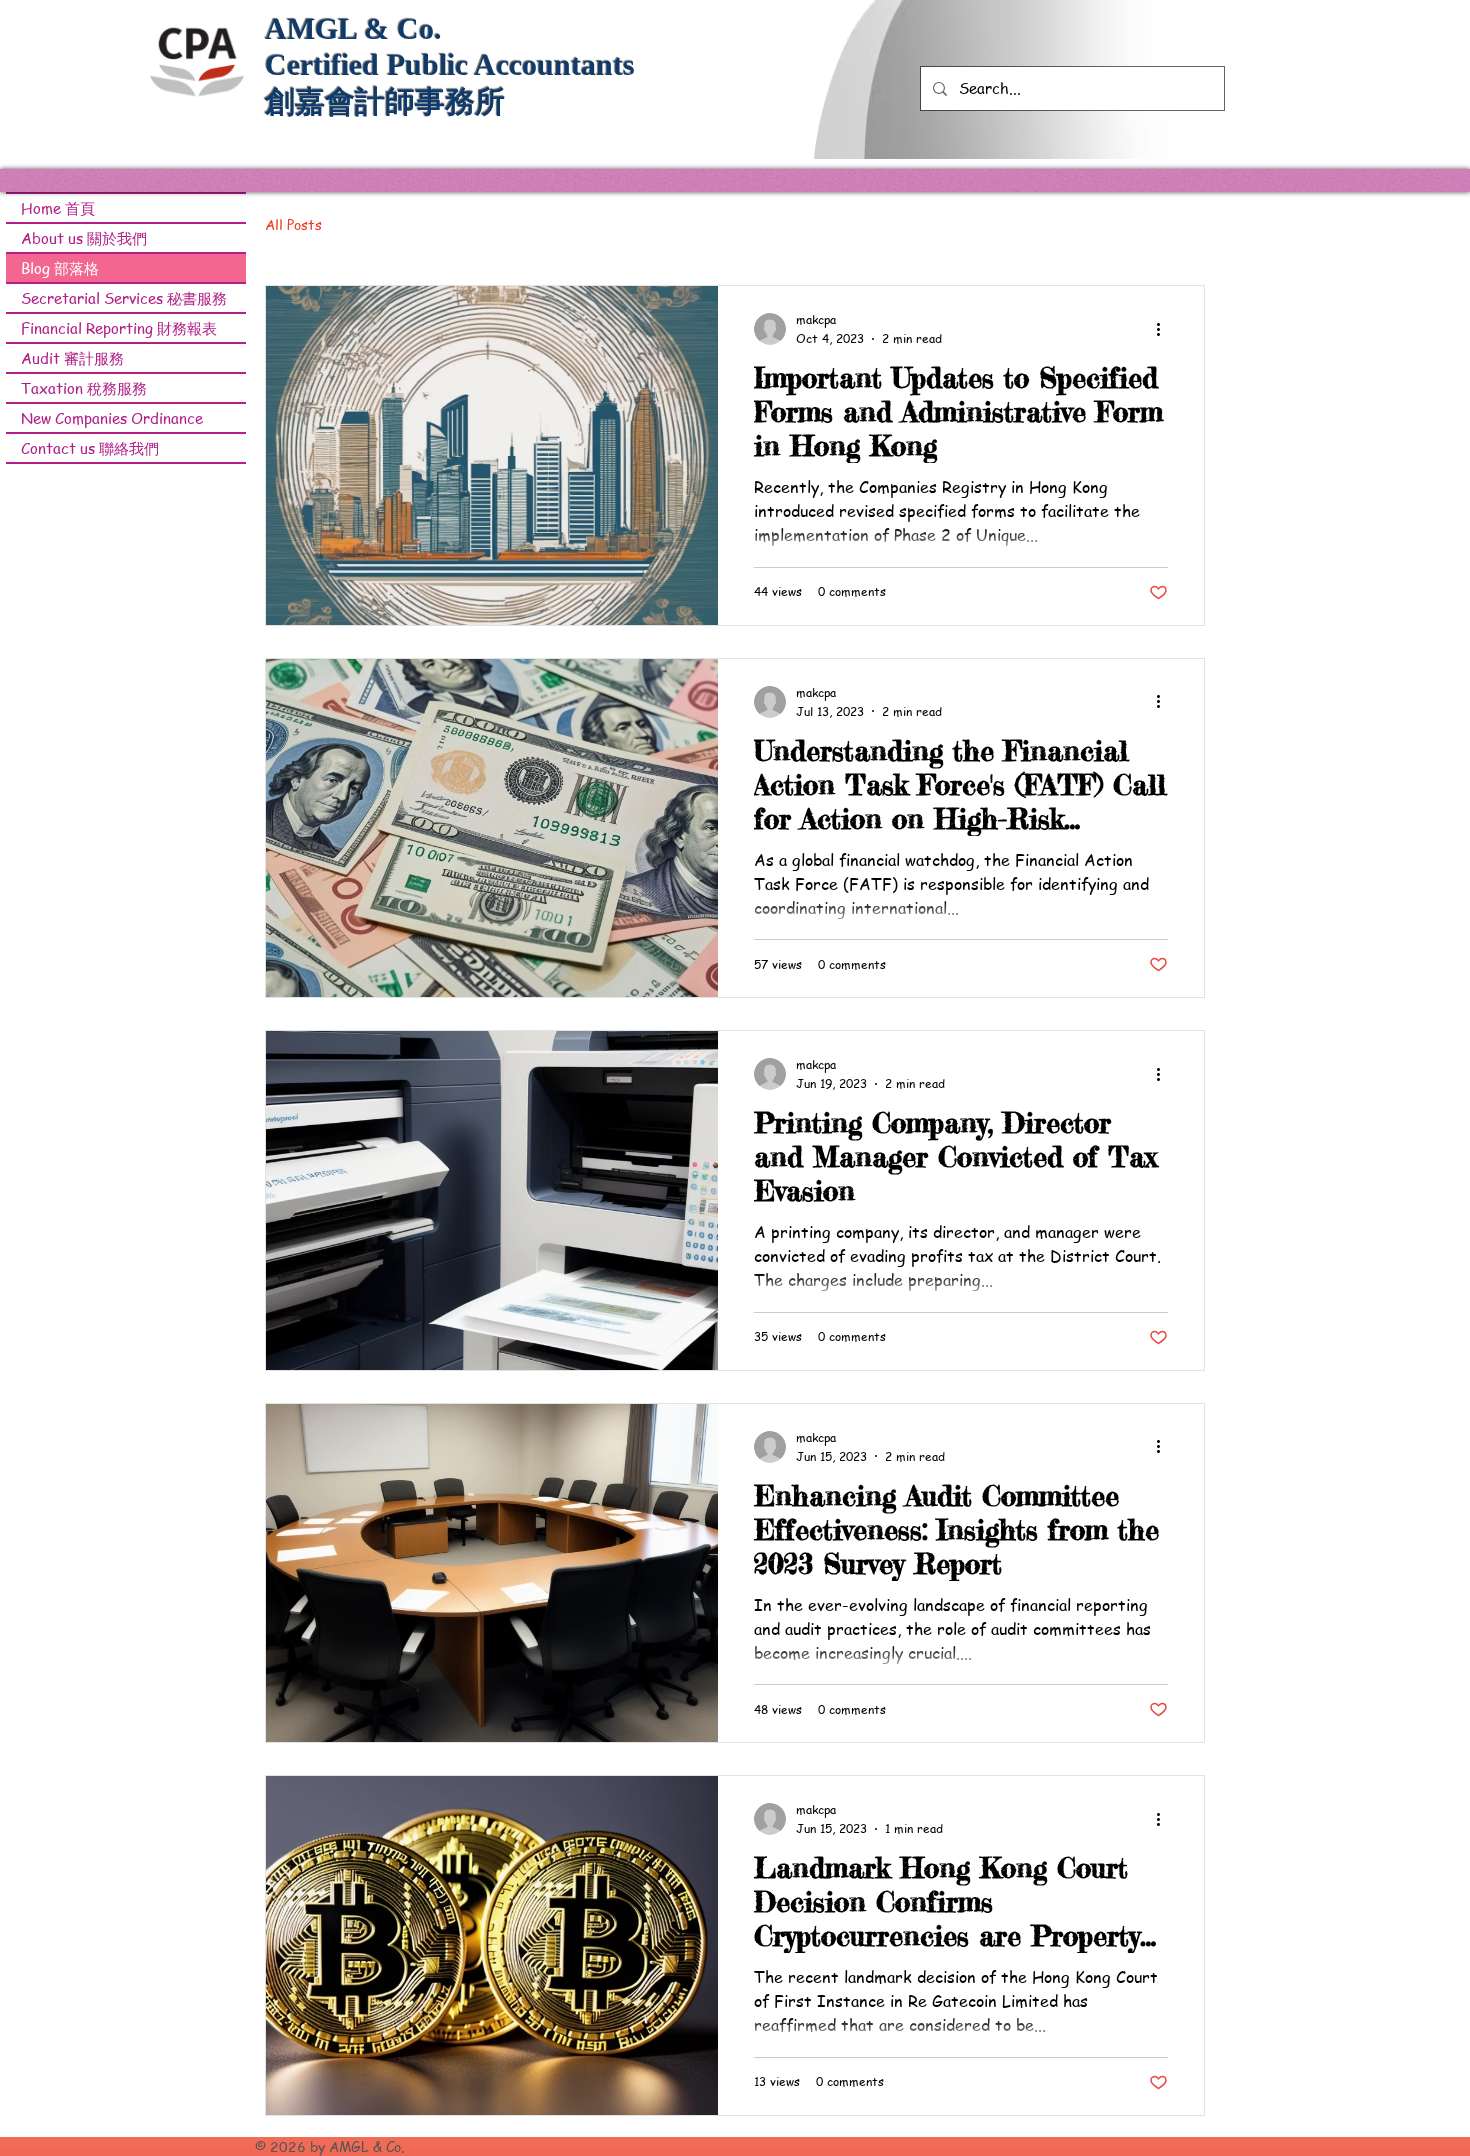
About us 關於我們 (84, 238)
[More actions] (1165, 329)
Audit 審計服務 (72, 358)
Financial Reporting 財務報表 (119, 328)
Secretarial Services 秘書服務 (124, 298)
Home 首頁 (58, 208)
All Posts (293, 224)
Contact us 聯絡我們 (90, 448)
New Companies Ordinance (112, 418)
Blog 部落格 (60, 268)
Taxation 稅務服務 (84, 388)
